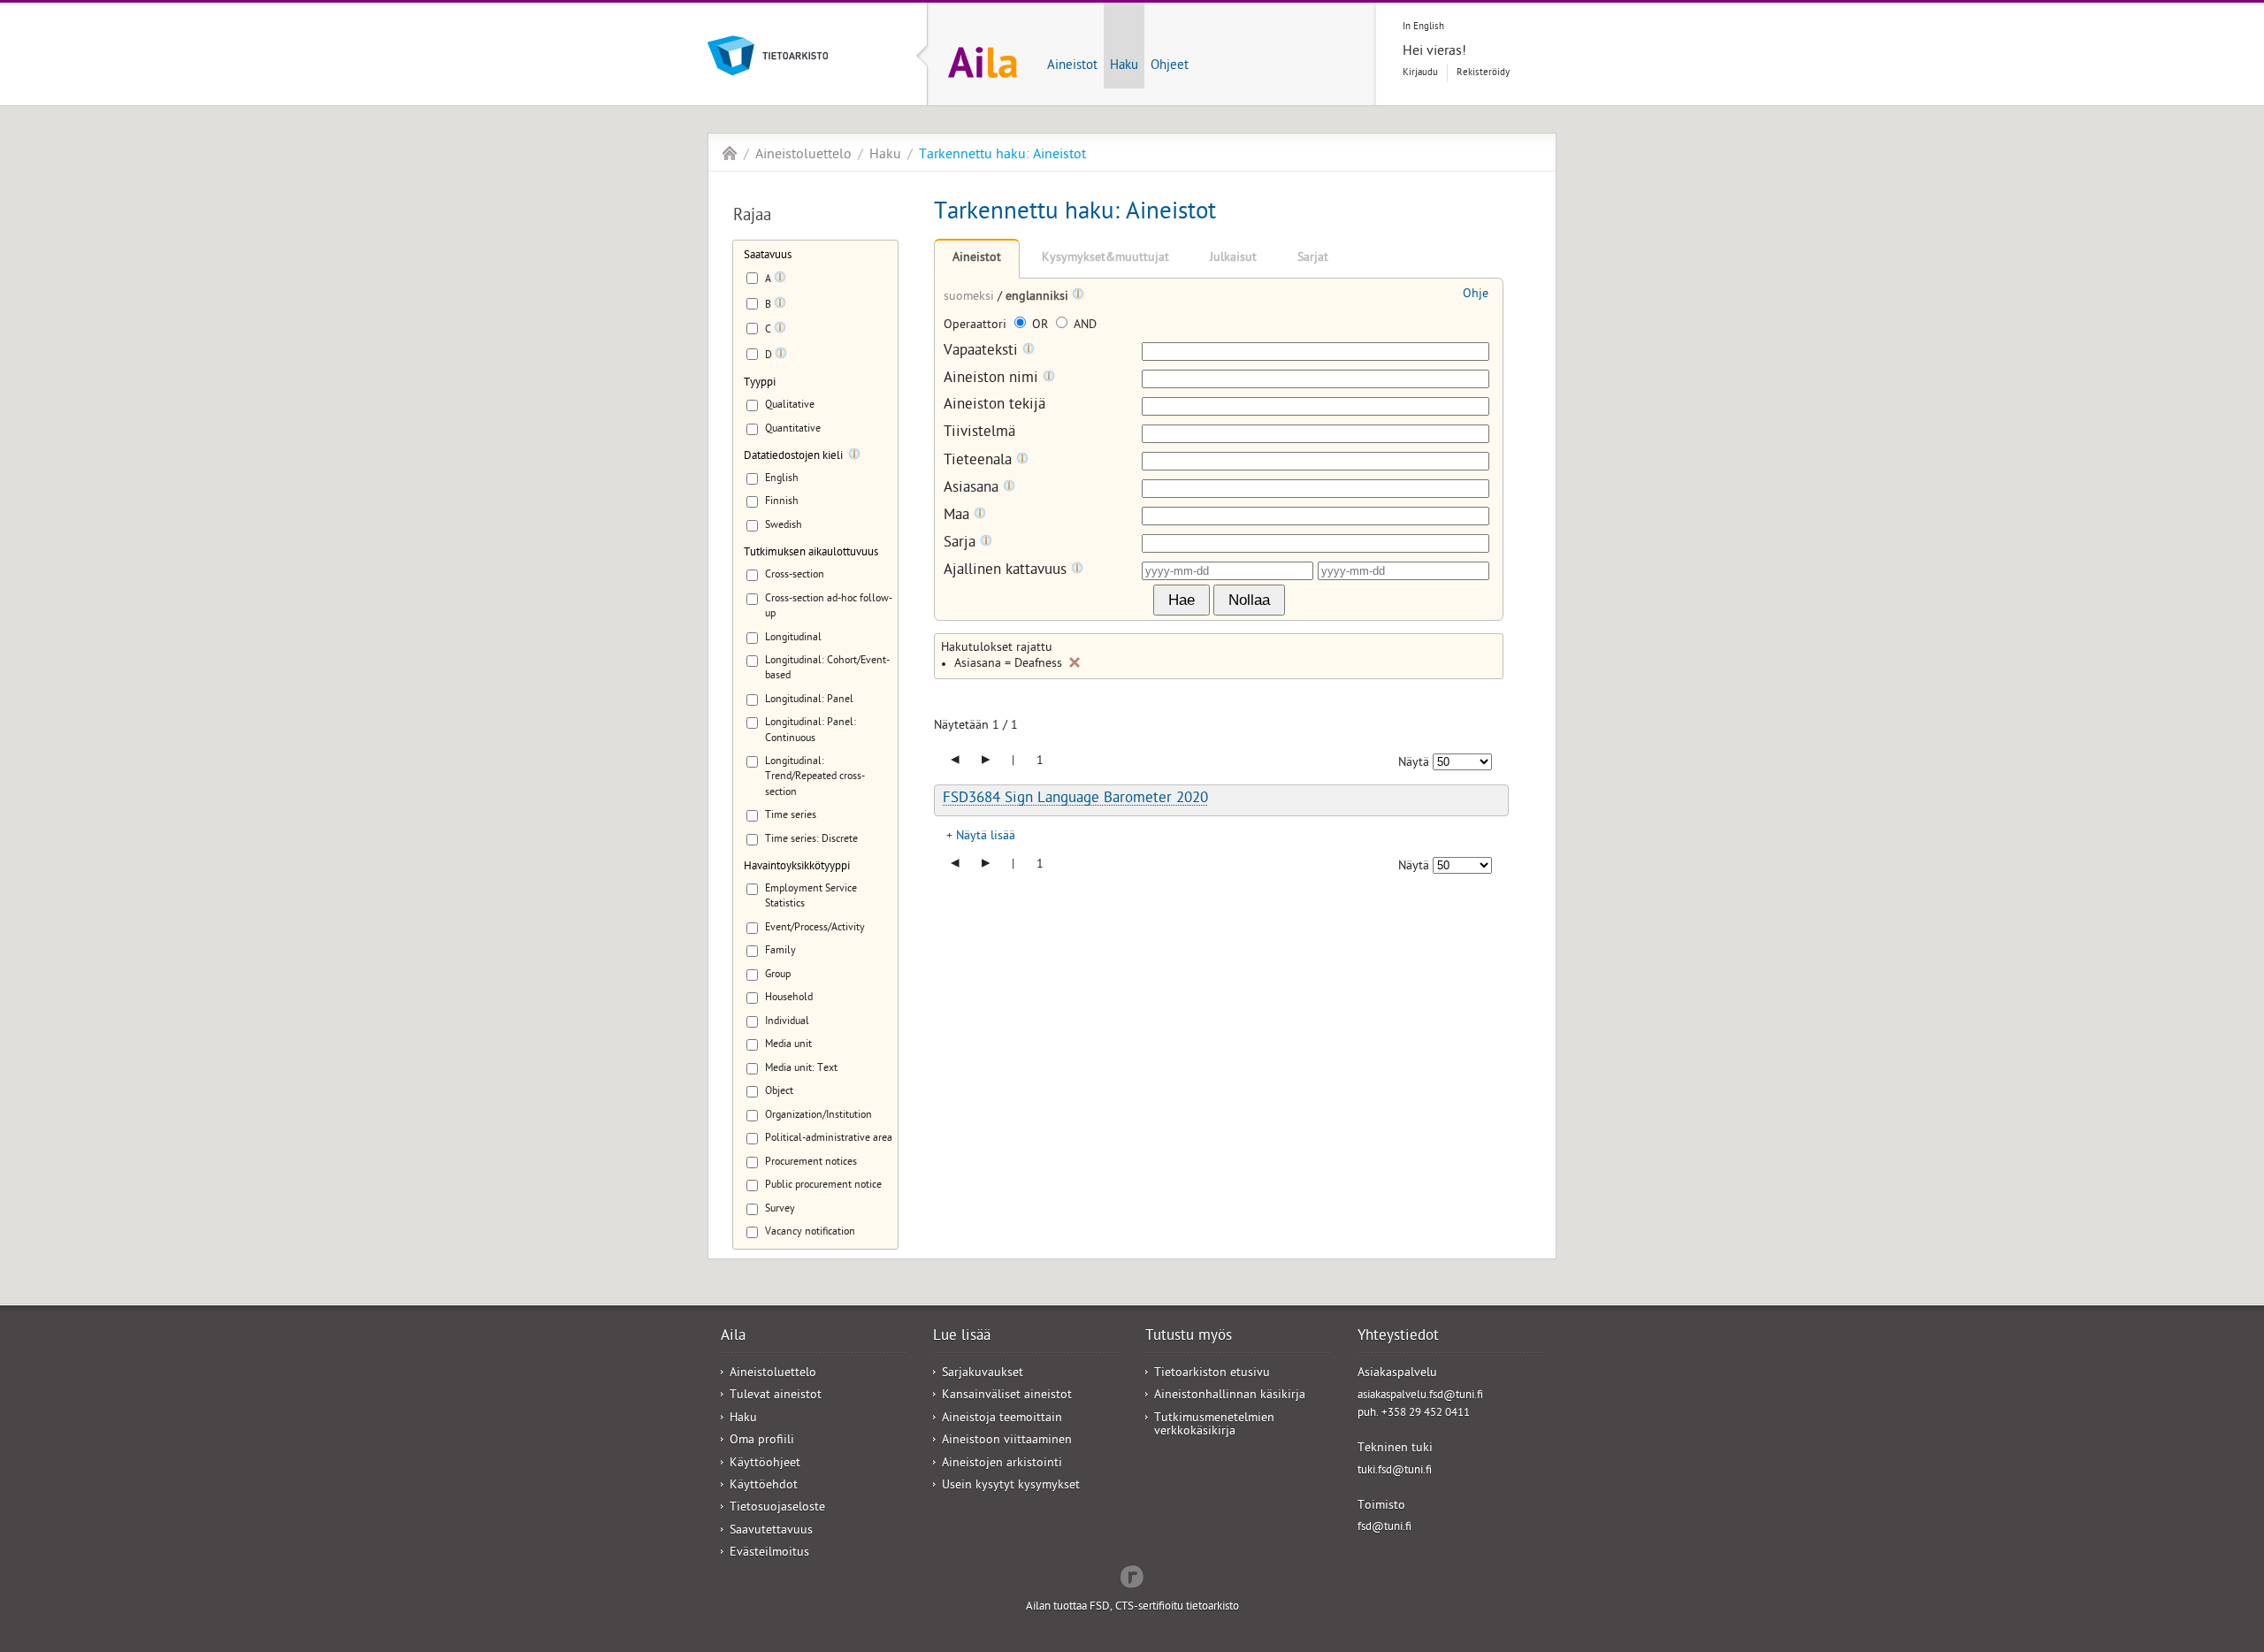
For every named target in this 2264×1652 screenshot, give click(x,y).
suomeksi (971, 298)
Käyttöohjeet (765, 1464)
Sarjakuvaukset (983, 1374)
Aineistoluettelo (803, 156)
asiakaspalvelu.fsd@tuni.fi (1420, 1396)
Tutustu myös (1189, 1337)
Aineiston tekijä (994, 406)
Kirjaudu (1420, 73)
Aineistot (1072, 66)
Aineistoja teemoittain (1002, 1419)
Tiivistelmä (979, 434)
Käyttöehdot (764, 1486)
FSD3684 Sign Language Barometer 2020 (1075, 799)
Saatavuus (768, 256)
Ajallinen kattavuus (1007, 571)
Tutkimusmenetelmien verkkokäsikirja (1214, 1426)
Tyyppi (760, 383)
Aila (730, 153)
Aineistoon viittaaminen (1007, 1441)
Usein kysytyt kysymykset (1011, 1486)
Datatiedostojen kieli (793, 457)
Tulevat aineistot (776, 1396)
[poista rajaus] (1075, 662)
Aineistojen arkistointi (1002, 1464)
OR (1040, 326)
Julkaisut (1233, 259)
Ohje (1476, 295)
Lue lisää (962, 1337)
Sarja (962, 543)
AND (1083, 326)
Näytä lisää (986, 837)
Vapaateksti (983, 352)
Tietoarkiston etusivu (1212, 1374)
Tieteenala (980, 461)
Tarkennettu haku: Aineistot (1002, 156)
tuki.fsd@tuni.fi (1395, 1471)
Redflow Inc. (1132, 1575)
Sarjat (1313, 259)
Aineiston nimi (993, 379)
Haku (1124, 66)
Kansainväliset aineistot (1007, 1396)
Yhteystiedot (1398, 1337)
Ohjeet (1170, 66)
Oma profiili (762, 1441)
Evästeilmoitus (769, 1553)
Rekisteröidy (1483, 73)
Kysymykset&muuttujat (1105, 259)
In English (1423, 27)
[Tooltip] (780, 280)
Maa (959, 516)
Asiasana (973, 489)
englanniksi (1039, 298)
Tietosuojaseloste (777, 1508)
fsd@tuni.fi (1384, 1528)
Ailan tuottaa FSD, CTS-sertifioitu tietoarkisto (1132, 1607)
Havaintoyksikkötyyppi (797, 867)
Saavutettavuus (771, 1531)
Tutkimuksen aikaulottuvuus (811, 553)
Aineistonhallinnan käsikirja (1230, 1396)
